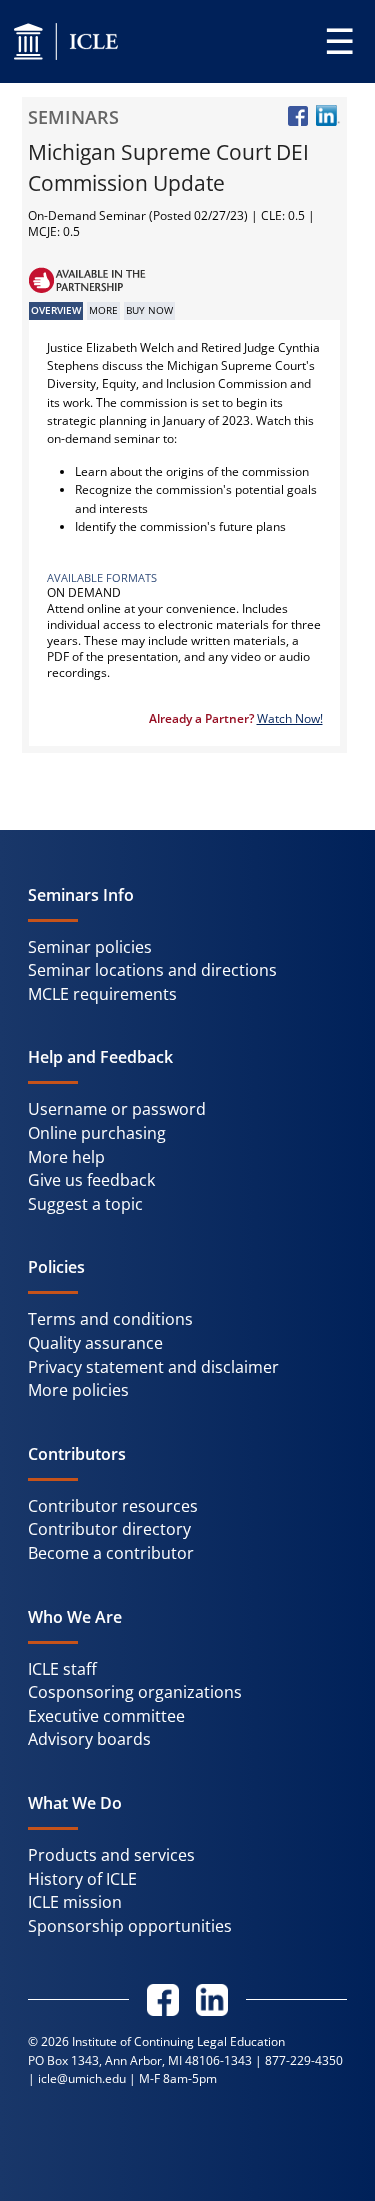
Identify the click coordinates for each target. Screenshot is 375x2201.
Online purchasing (97, 1133)
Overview (56, 310)
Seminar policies (90, 947)
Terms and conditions (110, 1319)
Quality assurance (95, 1343)
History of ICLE (82, 1879)
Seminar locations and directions (152, 970)
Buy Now (149, 310)
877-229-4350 (304, 2060)
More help (66, 1157)
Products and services (111, 1855)
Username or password (117, 1109)
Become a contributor (111, 1553)
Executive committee (106, 1716)
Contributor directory (109, 1529)
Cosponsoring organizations (135, 1692)
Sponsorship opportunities (130, 1926)
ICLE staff (62, 1669)
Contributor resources (113, 1506)
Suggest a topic (85, 1204)
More (103, 310)
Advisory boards (89, 1739)
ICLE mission (75, 1902)
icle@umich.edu (82, 2078)
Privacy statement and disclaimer (153, 1367)
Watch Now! (290, 718)
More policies (78, 1390)
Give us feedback (91, 1180)
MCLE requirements (102, 994)
